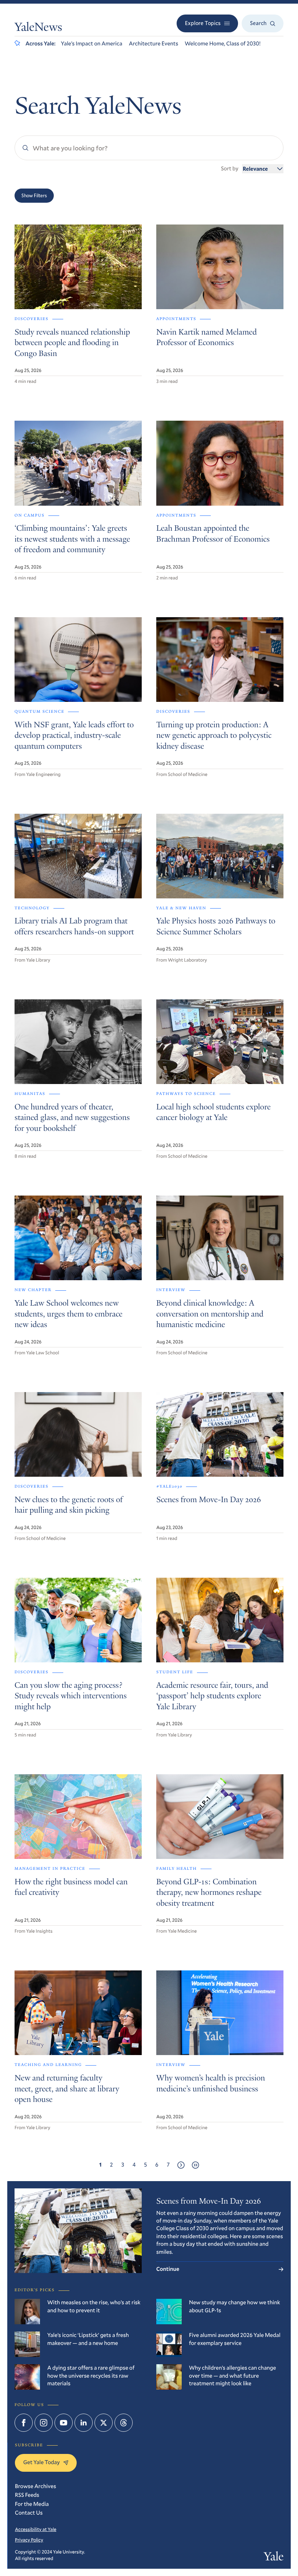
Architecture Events (153, 44)
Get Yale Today (41, 2462)
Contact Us (29, 2513)
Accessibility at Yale (36, 2529)
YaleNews (38, 28)
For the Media (32, 2504)
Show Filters (34, 195)
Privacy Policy (29, 2540)
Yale (274, 2558)
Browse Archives (35, 2486)
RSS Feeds (27, 2495)
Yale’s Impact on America (92, 44)
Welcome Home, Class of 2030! (223, 44)
